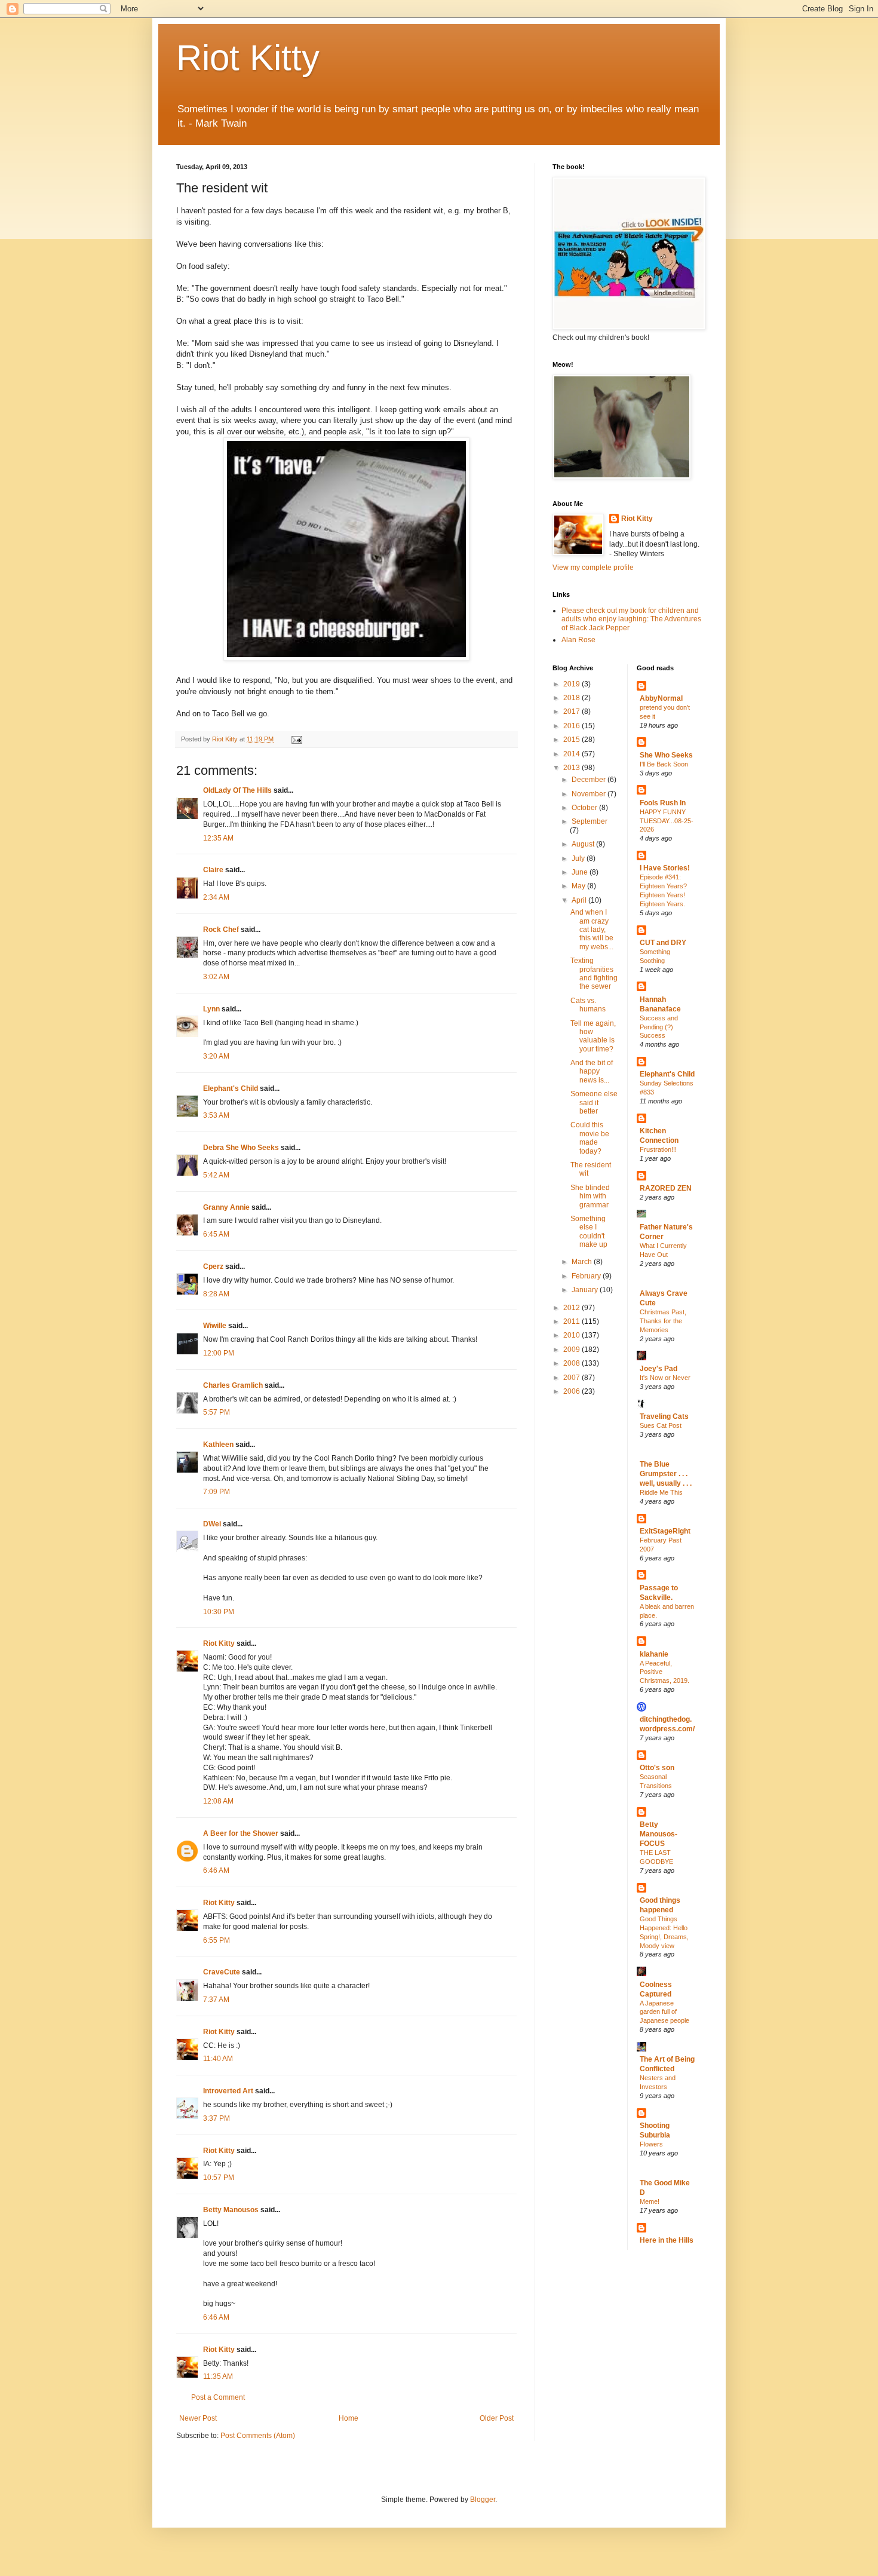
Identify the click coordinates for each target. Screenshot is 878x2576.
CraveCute (222, 1972)
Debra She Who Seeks (241, 1148)
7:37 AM (216, 2000)
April (580, 900)
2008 (572, 1363)
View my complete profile (593, 568)
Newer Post (198, 2418)
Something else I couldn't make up (589, 1232)
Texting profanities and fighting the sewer (594, 973)
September (590, 821)
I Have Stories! (665, 868)
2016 (572, 726)
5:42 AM (216, 1175)
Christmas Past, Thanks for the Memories (663, 1321)
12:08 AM (218, 1801)
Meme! (650, 2201)
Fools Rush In (663, 803)
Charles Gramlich (233, 1385)
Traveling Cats (664, 1416)
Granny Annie (226, 1207)
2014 (572, 754)
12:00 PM (219, 1353)
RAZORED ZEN (666, 1188)
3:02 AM (216, 977)
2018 (572, 698)
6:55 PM (217, 1940)
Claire (213, 870)
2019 (572, 684)
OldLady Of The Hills (237, 790)
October (585, 808)
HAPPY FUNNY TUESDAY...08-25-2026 (667, 821)
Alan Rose (578, 640)
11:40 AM (218, 2059)
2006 (572, 1391)
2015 (572, 740)
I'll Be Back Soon (664, 764)
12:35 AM (218, 838)
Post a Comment (218, 2397)
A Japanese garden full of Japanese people (664, 2012)
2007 (572, 1378)
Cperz (213, 1266)
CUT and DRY (663, 943)
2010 (572, 1335)
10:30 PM (219, 1612)
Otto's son (657, 1768)
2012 (572, 1308)
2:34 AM (216, 897)
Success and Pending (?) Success (659, 1027)
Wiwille (215, 1326)
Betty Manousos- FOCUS (658, 1834)
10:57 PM (219, 2178)
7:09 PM (217, 1492)
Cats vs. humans (588, 1005)
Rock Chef (221, 930)
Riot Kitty (248, 58)
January (586, 1290)
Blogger (483, 2500)
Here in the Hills (667, 2240)
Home (349, 2418)
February (587, 1276)
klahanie (654, 1654)
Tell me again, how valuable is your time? (593, 1036)
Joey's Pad (658, 1369)
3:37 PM (217, 2118)
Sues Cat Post (661, 1425)
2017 (572, 712)
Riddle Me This (661, 1492)
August (584, 844)
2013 (572, 768)
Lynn (211, 1009)
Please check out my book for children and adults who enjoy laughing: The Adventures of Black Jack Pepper (631, 619)
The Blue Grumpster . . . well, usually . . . (666, 1474)
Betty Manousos (231, 2210)
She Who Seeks (666, 755)
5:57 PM (217, 1412)
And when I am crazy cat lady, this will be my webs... (592, 930)
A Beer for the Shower (241, 1833)
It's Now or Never (665, 1378)
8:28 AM (216, 1294)
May (579, 886)
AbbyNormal (661, 698)
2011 (572, 1321)
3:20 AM (216, 1056)
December (590, 780)
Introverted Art (228, 2091)
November (590, 794)
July (579, 858)
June (581, 872)
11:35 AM (218, 2376)
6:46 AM (216, 1870)
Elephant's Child (231, 1088)
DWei (212, 1524)
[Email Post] (296, 739)
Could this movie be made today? (590, 1138)
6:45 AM (216, 1234)
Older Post (497, 2418)
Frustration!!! (658, 1149)
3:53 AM (216, 1115)
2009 (572, 1350)
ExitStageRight (665, 1531)
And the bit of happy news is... (592, 1071)
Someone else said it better (594, 1103)
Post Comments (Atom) (258, 2436)
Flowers (651, 2144)
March (583, 1262)
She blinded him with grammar (590, 1196)
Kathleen (218, 1445)
